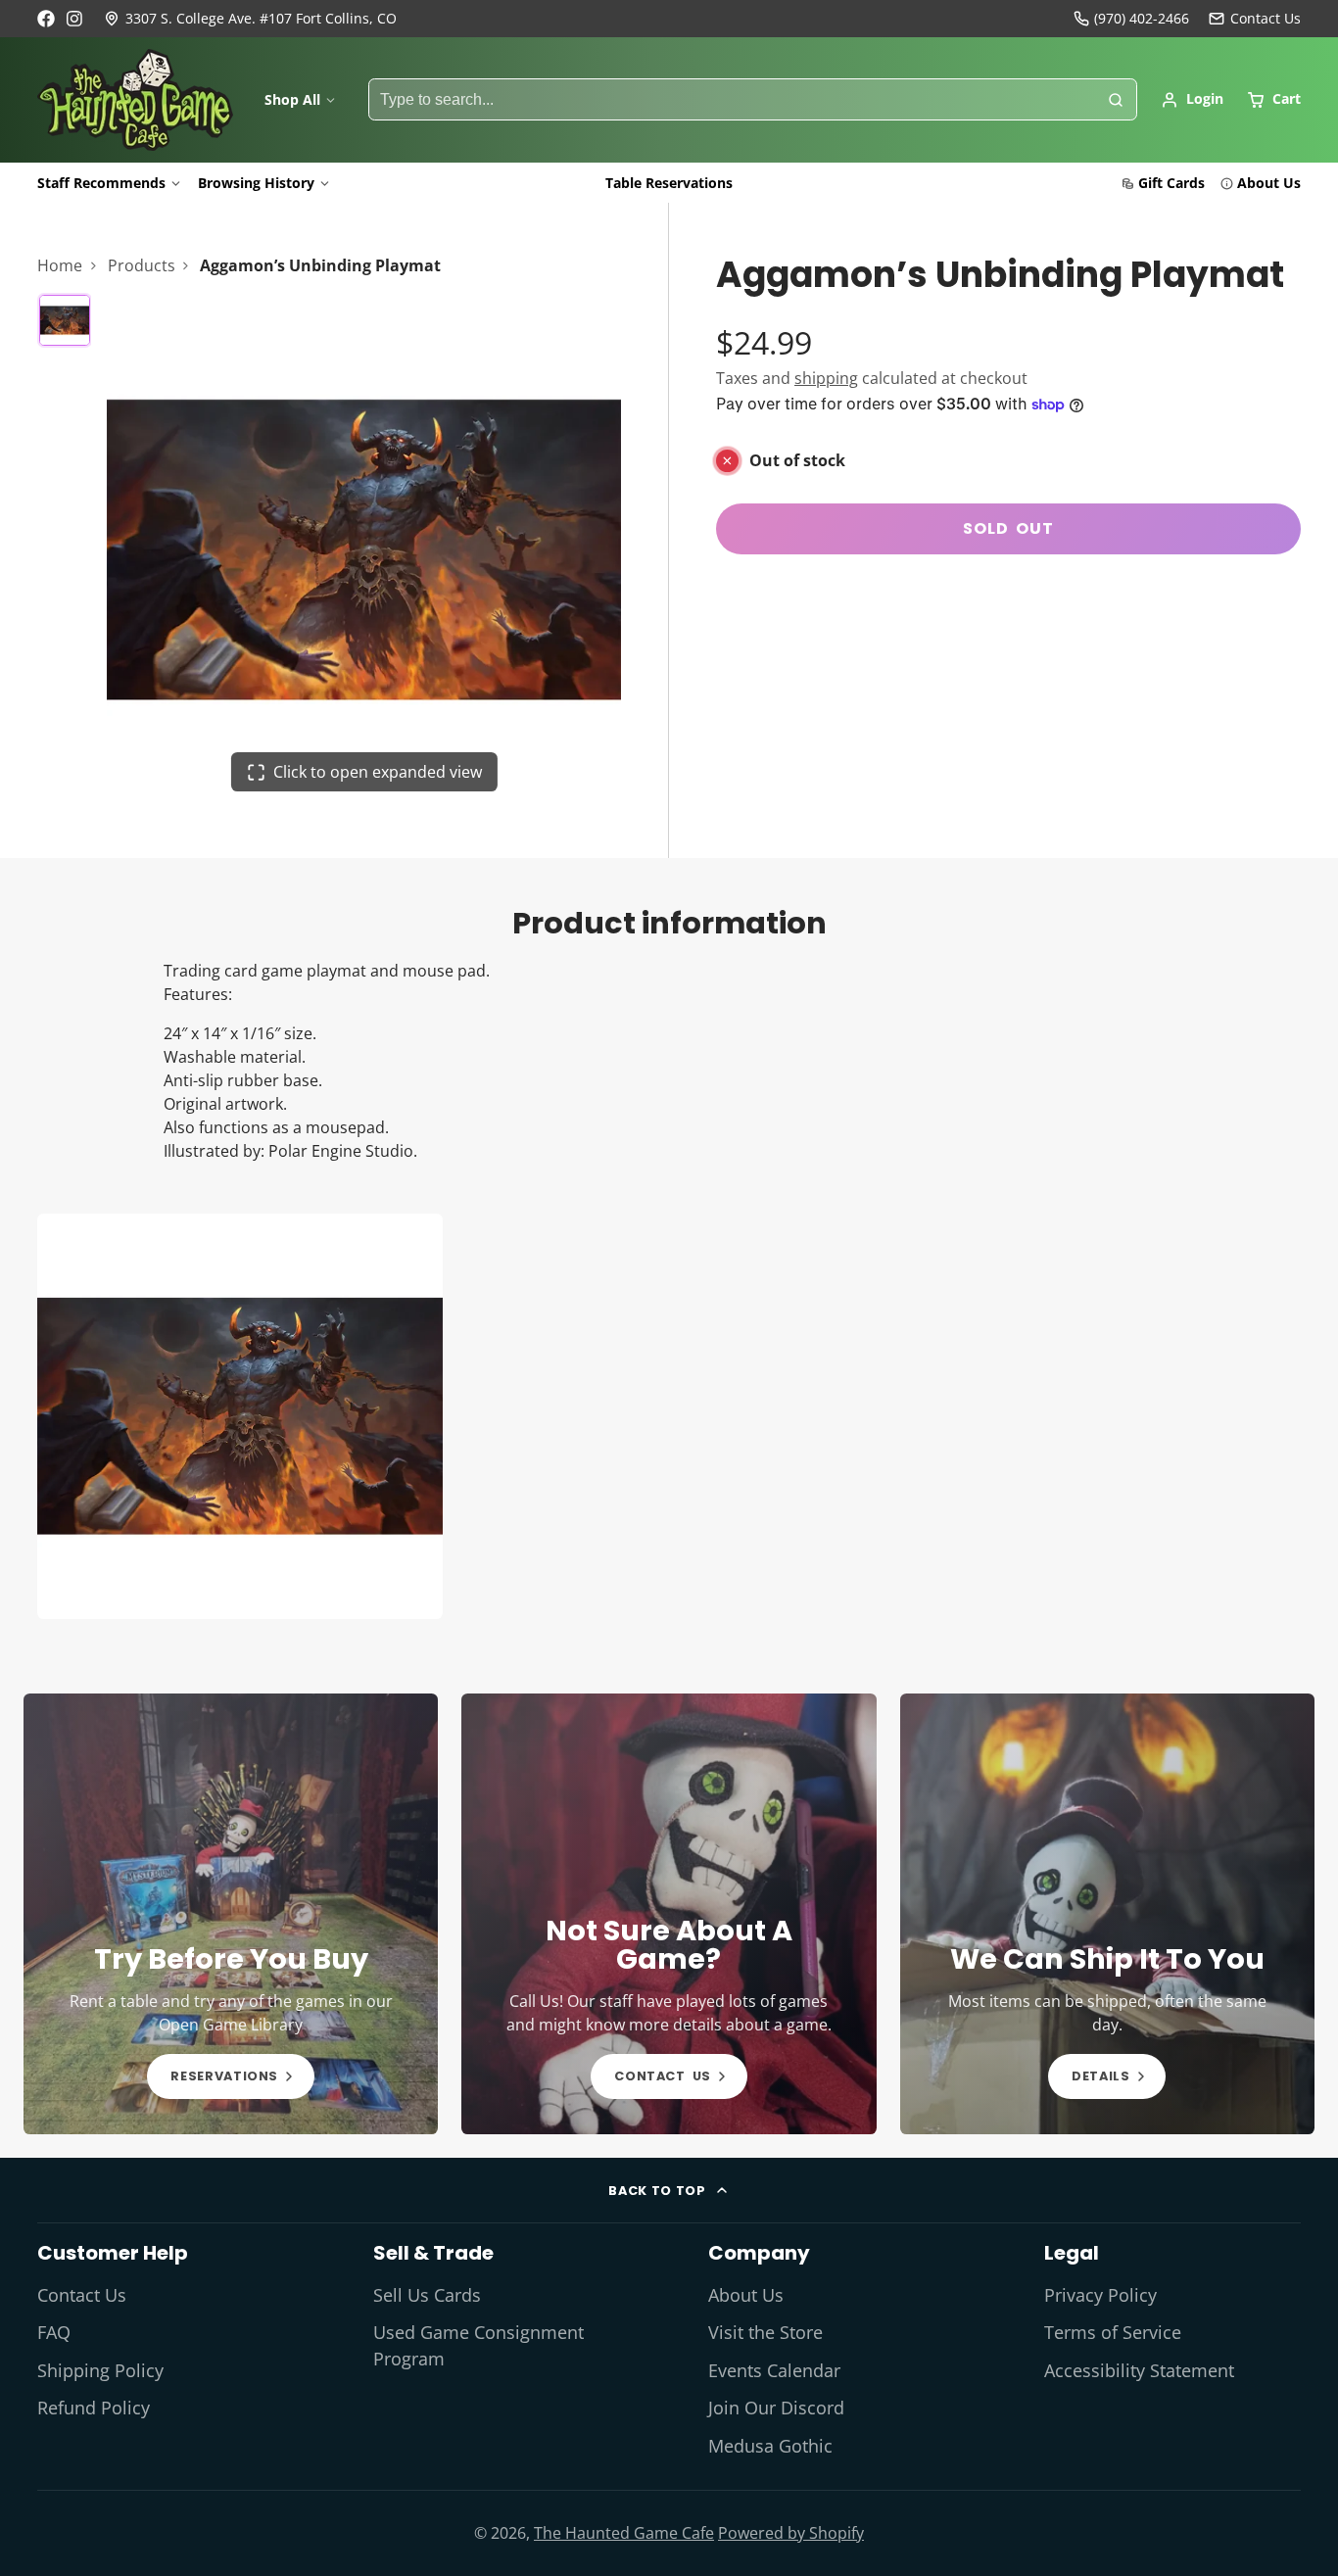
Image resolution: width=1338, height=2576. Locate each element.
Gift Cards (1171, 183)
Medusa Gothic (770, 2446)
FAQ (54, 2332)
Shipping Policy (100, 2370)
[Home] (135, 100)
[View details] (231, 1914)
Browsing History (256, 183)
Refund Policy (94, 2408)
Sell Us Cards (427, 2295)
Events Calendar (774, 2370)
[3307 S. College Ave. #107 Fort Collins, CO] (250, 19)
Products (142, 265)
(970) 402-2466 (1142, 18)
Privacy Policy (1100, 2295)
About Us (1269, 183)
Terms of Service (1113, 2332)
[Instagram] (75, 19)
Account (1192, 100)
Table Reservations (669, 183)
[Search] (1116, 100)
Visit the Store (765, 2332)
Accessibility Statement (1139, 2370)
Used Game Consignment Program (478, 2345)
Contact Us (82, 2295)
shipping (826, 378)
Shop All (292, 99)
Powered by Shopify (791, 2533)
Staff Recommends (101, 183)
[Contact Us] (1255, 19)
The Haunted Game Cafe (624, 2533)
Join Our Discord (776, 2408)
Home (60, 265)
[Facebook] (46, 19)
